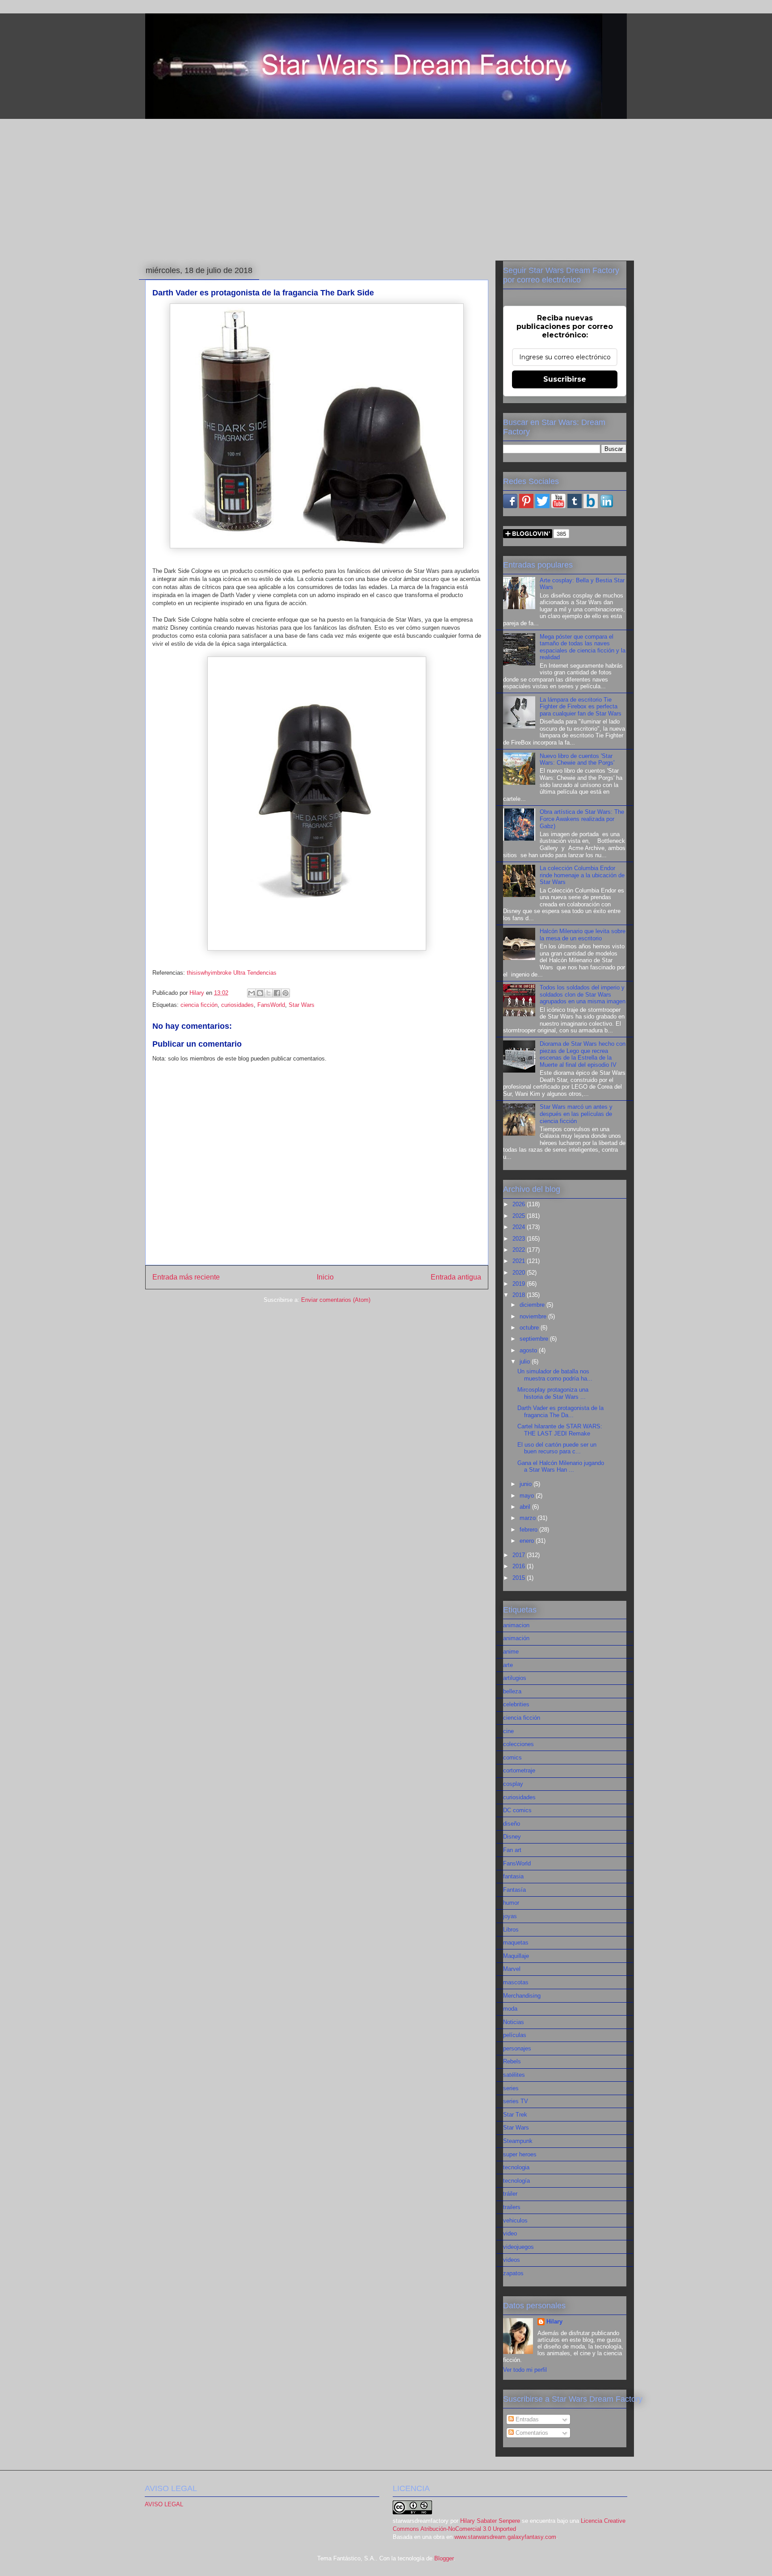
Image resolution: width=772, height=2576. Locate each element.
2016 (520, 1566)
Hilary (554, 2321)
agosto (529, 1350)
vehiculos (515, 2220)
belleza (512, 1691)
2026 (520, 1204)
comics (512, 1757)
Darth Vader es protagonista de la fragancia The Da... (560, 1412)
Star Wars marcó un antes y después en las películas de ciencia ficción (576, 1114)
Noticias (514, 2022)
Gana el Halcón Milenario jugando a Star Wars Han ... (561, 1467)
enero (528, 1541)
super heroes (520, 2154)
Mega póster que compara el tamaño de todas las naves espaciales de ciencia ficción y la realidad (583, 647)
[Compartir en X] (269, 993)
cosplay (513, 1784)
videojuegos (518, 2247)
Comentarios (531, 2433)
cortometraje (519, 1770)
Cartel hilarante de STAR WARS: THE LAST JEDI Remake (560, 1430)
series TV (516, 2101)
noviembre (534, 1316)
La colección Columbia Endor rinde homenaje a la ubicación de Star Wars (582, 875)
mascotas (516, 1982)
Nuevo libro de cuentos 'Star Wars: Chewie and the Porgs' (577, 760)
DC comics (517, 1810)
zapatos (513, 2273)
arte (508, 1665)
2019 (520, 1284)
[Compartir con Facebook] (277, 993)
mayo (528, 1496)
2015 (520, 1578)
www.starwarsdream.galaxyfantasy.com (505, 2537)
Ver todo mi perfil (525, 2370)
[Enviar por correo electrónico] (252, 993)
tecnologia (516, 2167)
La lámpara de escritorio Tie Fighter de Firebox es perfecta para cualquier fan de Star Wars (581, 707)
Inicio (325, 1277)
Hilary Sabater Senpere (490, 2521)
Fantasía (514, 1890)
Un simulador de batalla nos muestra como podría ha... (555, 1375)
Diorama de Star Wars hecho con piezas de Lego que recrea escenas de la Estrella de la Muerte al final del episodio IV (583, 1054)
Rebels (512, 2061)
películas (515, 2035)
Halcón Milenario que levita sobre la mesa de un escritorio (583, 935)
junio (527, 1484)
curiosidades (237, 1005)
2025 (520, 1216)
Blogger (444, 2558)
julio (526, 1362)
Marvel (512, 1969)
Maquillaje (516, 1956)
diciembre (533, 1305)
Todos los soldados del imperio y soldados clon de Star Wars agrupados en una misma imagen (583, 994)
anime (511, 1652)
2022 (520, 1250)
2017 (520, 1555)
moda (510, 2009)
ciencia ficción (199, 1005)
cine (508, 1731)
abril (526, 1507)
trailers (512, 2207)
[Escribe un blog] (260, 993)
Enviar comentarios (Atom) (336, 1300)
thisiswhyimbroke (209, 973)
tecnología (516, 2181)
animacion (516, 1625)
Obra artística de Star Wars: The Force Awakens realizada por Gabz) (582, 819)
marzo (529, 1518)
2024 (520, 1227)
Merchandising (522, 1996)
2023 (520, 1239)
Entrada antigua (456, 1277)
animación (516, 1638)
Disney (512, 1837)
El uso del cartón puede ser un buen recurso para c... (557, 1448)
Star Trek (515, 2115)
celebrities (516, 1704)
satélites (514, 2075)
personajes (517, 2048)
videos (512, 2260)
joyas (510, 1916)
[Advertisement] (386, 188)
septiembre (535, 1339)
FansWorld (271, 1005)
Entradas (526, 2419)
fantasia (513, 1876)
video (510, 2233)
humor (511, 1903)
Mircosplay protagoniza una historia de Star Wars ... (553, 1393)
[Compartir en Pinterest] (285, 993)
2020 (520, 1273)
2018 (520, 1295)
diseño (512, 1824)
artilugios (515, 1678)
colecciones (518, 1744)
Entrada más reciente (186, 1277)
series (511, 2088)
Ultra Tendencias (255, 973)
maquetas (516, 1943)
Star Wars (302, 1005)
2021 (520, 1261)
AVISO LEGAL (164, 2504)
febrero (529, 1530)
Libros (511, 1930)
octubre (530, 1328)
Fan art (512, 1850)
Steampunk (518, 2141)
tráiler (510, 2194)
